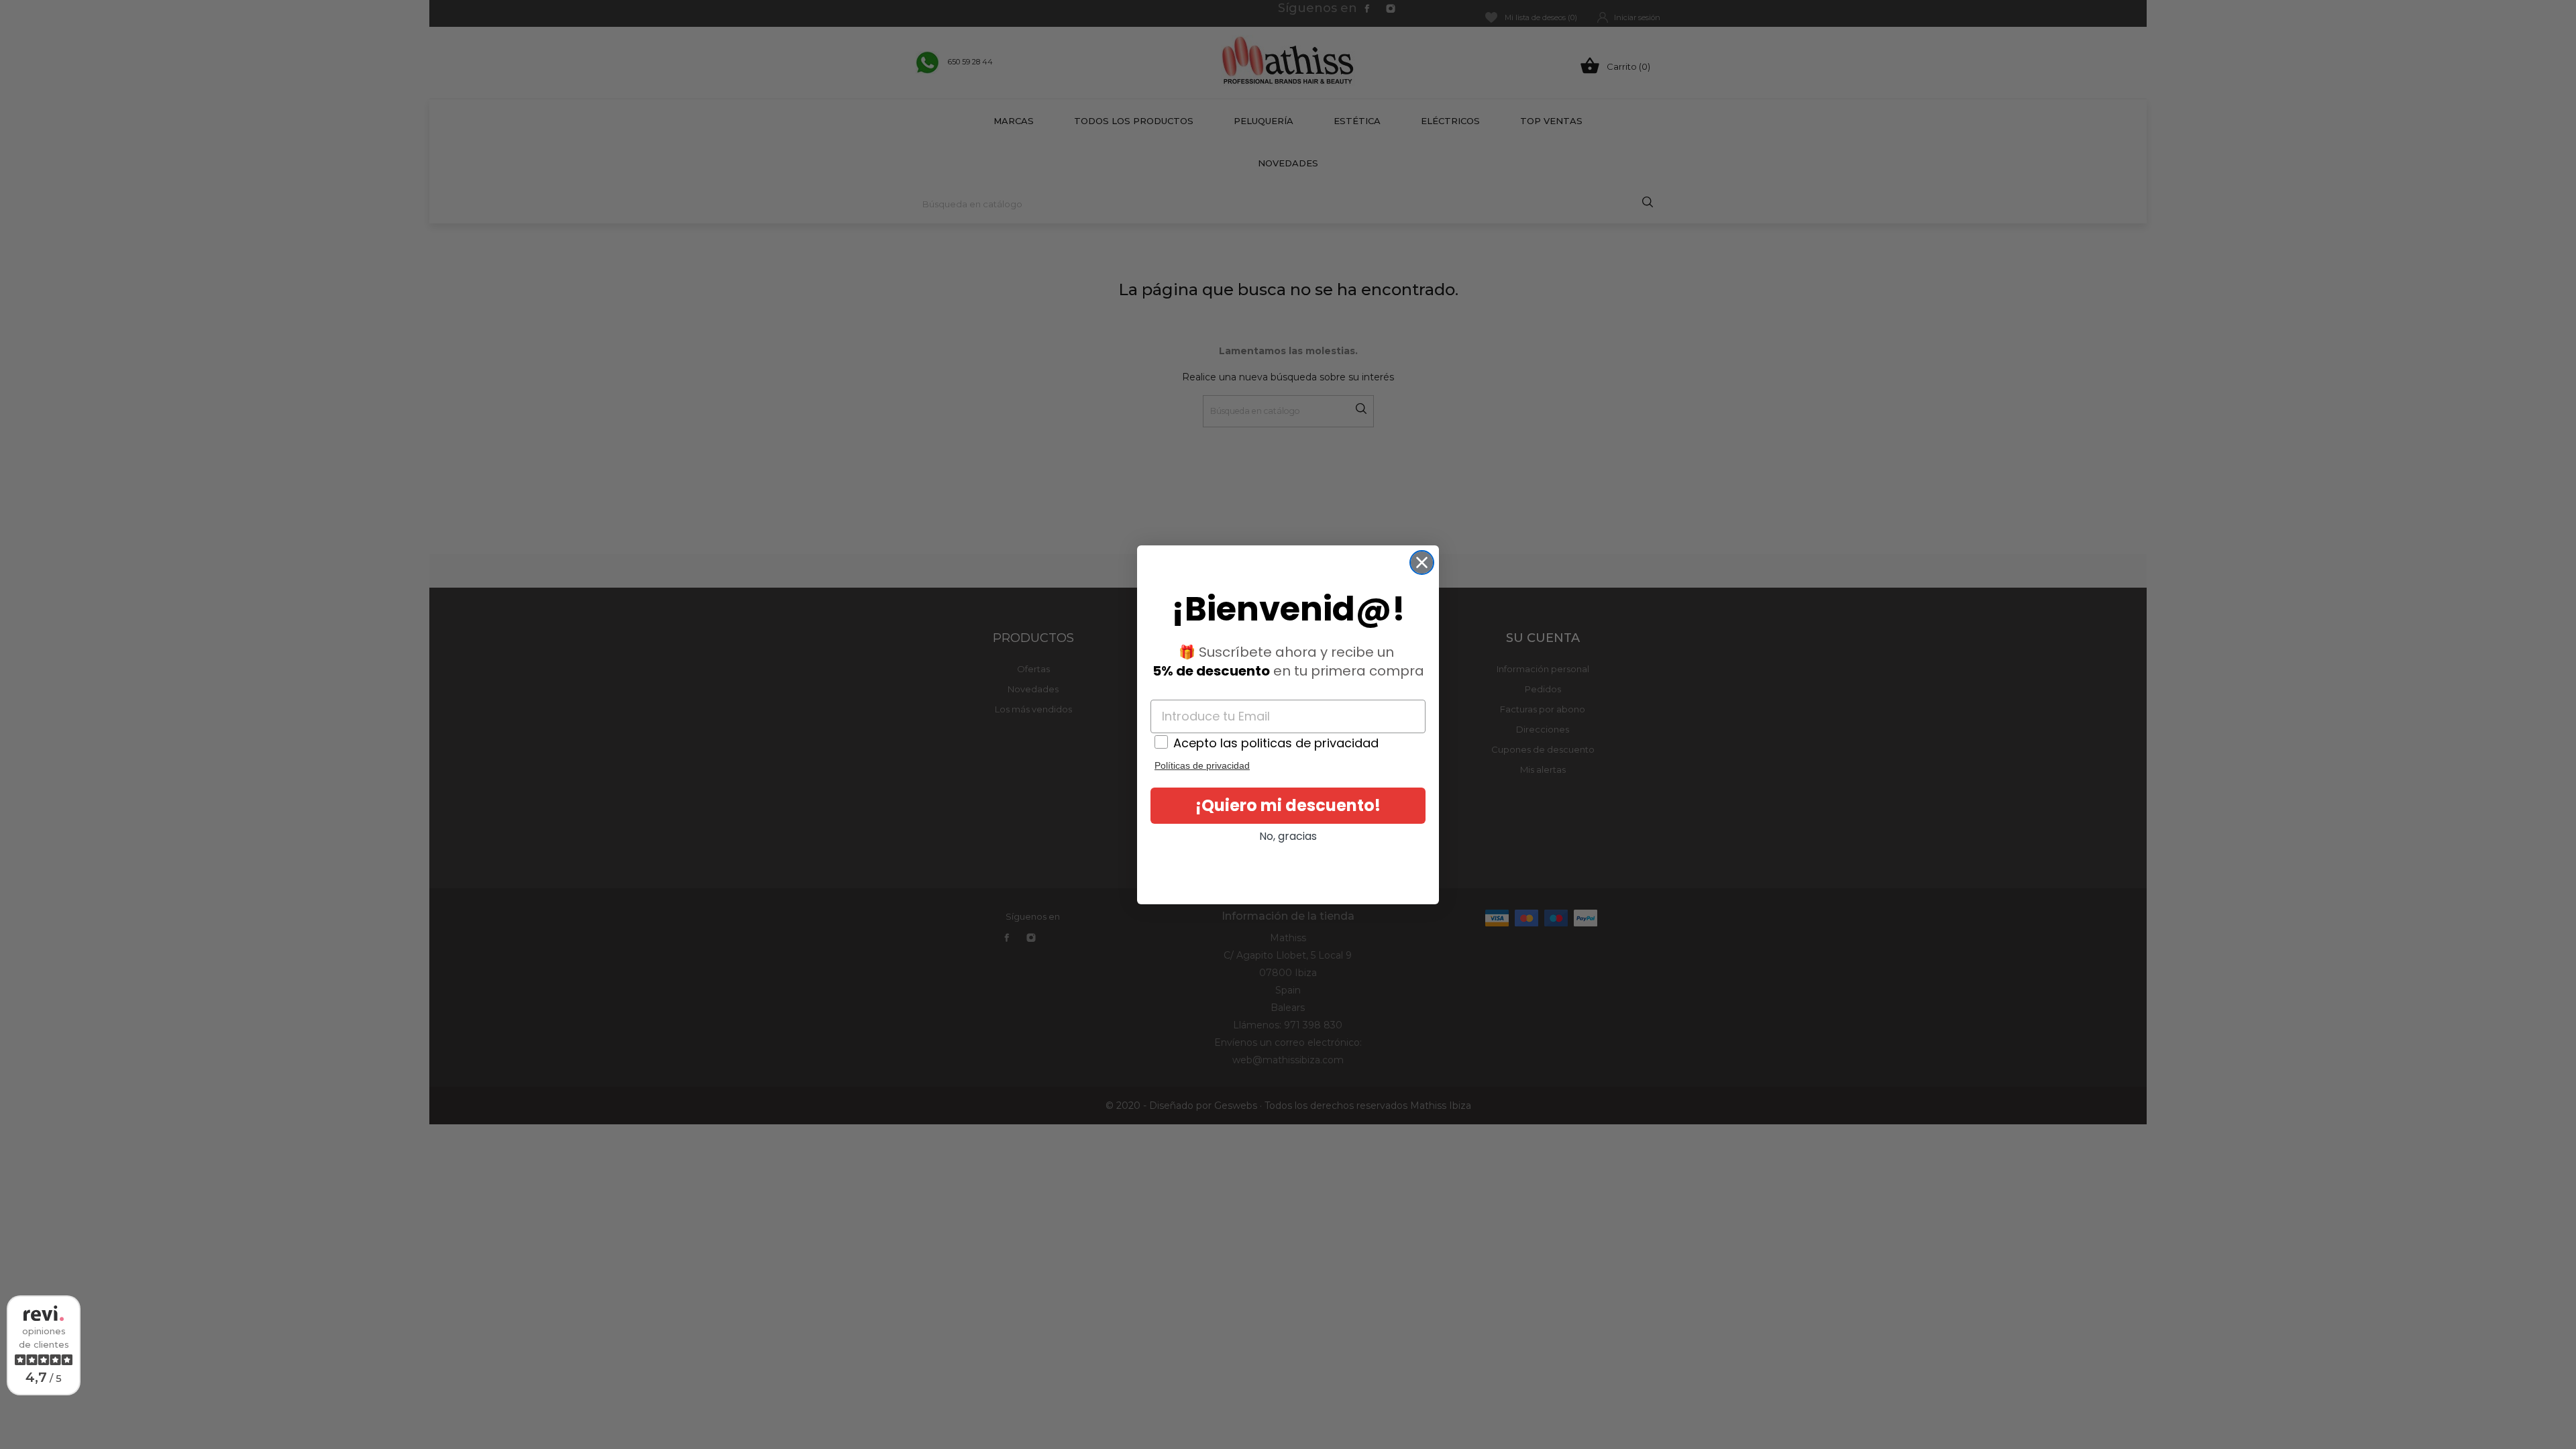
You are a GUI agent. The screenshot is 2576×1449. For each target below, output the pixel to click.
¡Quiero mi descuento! (1288, 805)
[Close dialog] (1422, 562)
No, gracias (1288, 836)
